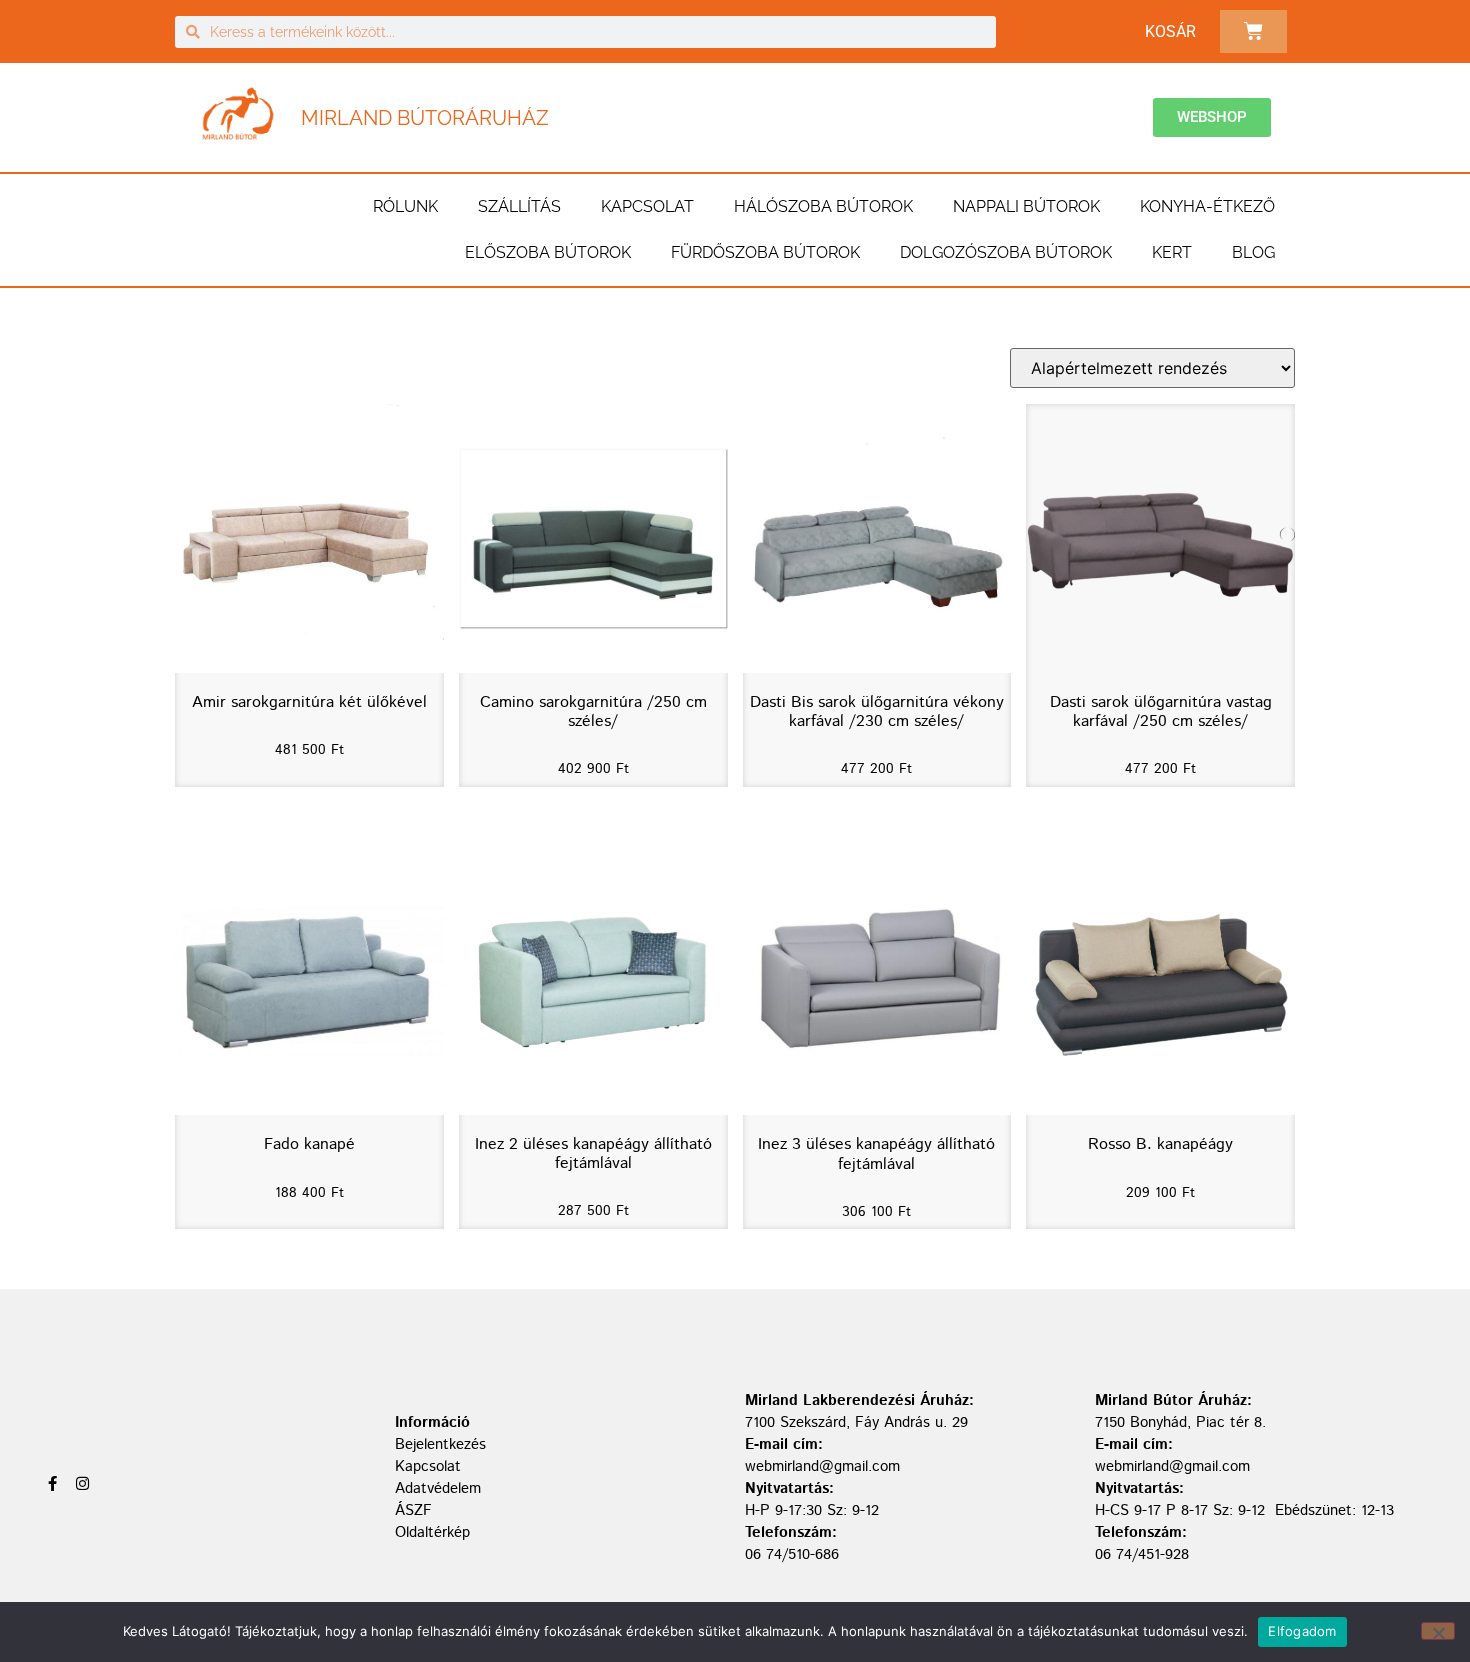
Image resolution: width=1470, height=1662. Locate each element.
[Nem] (1438, 1631)
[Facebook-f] (52, 1483)
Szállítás (519, 206)
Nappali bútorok (1026, 206)
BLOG (1253, 252)
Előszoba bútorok (548, 252)
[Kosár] (1253, 31)
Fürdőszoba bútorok (765, 252)
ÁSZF (413, 1510)
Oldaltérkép (432, 1532)
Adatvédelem (438, 1488)
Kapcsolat (647, 206)
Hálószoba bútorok (823, 206)
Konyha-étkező (1207, 206)
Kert (1172, 252)
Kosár (1170, 31)
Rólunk (405, 206)
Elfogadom (1302, 1631)
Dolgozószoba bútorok (1006, 252)
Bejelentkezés (440, 1444)
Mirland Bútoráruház (425, 118)
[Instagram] (82, 1483)
